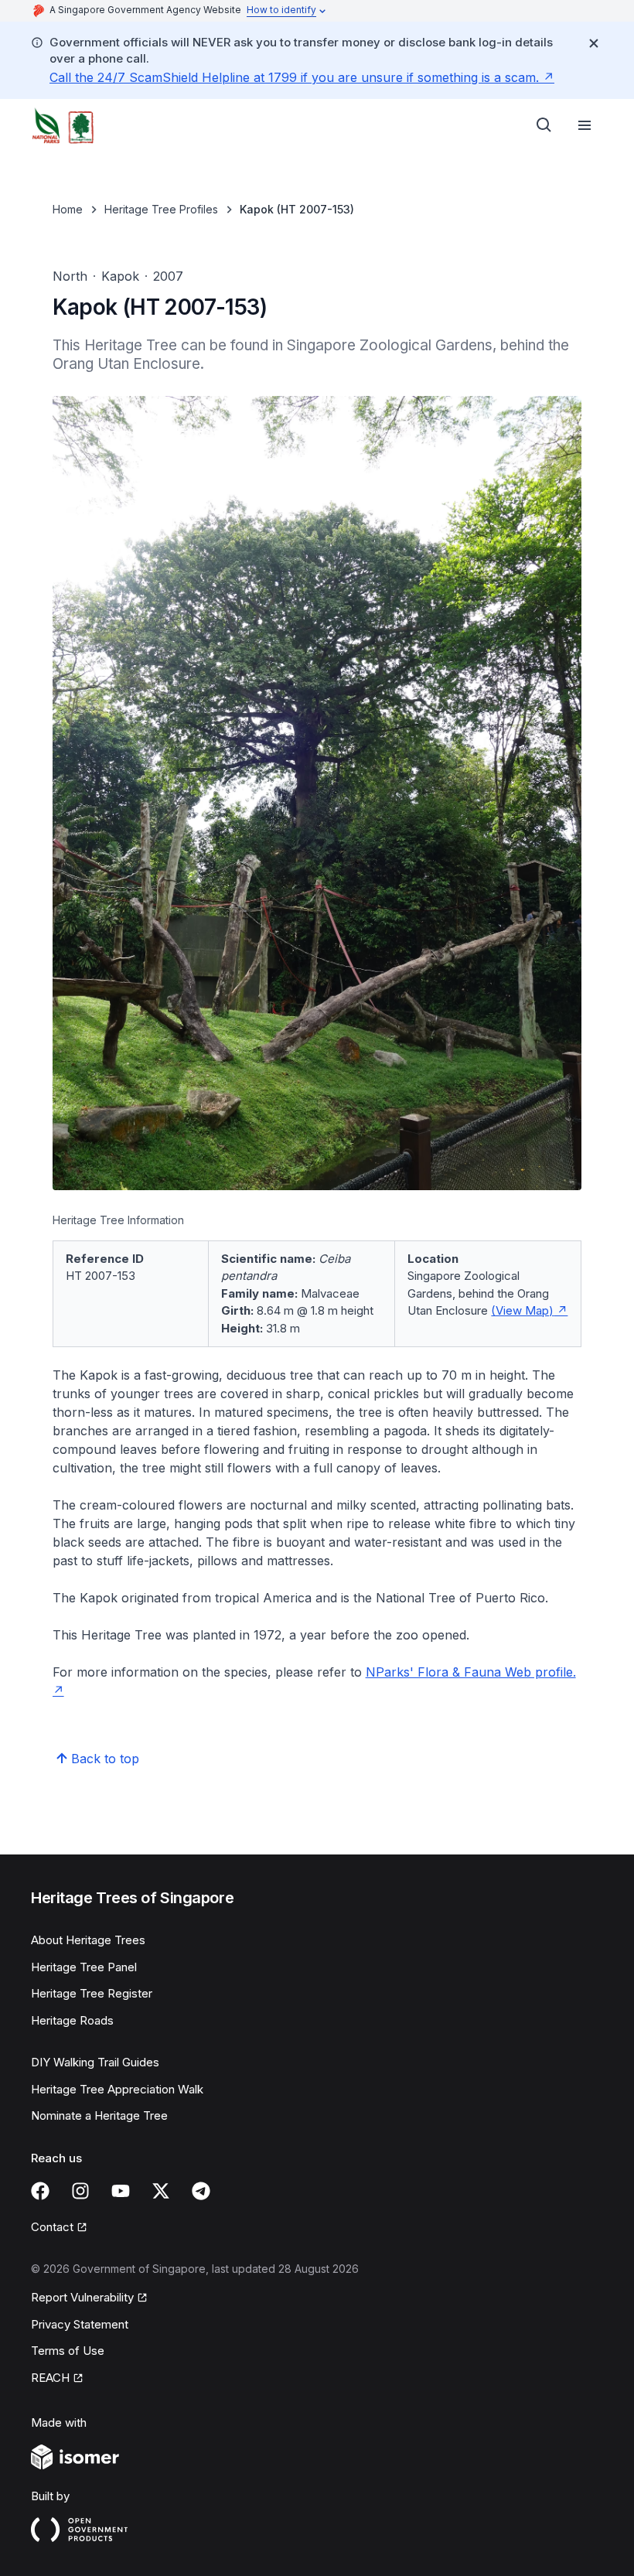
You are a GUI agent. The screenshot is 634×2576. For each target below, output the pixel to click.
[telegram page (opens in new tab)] (201, 2191)
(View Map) (529, 1310)
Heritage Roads (72, 2020)
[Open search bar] (544, 125)
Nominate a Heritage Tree (99, 2115)
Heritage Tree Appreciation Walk (117, 2089)
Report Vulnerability (82, 2298)
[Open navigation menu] (585, 125)
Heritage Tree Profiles (161, 209)
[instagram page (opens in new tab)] (80, 2191)
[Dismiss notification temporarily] (594, 43)
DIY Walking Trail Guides (95, 2062)
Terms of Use (68, 2351)
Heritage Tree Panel (84, 1967)
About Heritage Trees (88, 1940)
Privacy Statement (80, 2324)
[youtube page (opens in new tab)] (121, 2191)
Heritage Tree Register (92, 1993)
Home (68, 209)
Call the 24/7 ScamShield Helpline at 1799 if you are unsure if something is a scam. (302, 77)
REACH (57, 2379)
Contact (59, 2228)
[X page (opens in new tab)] (161, 2191)
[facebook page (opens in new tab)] (40, 2191)
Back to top (105, 1759)
